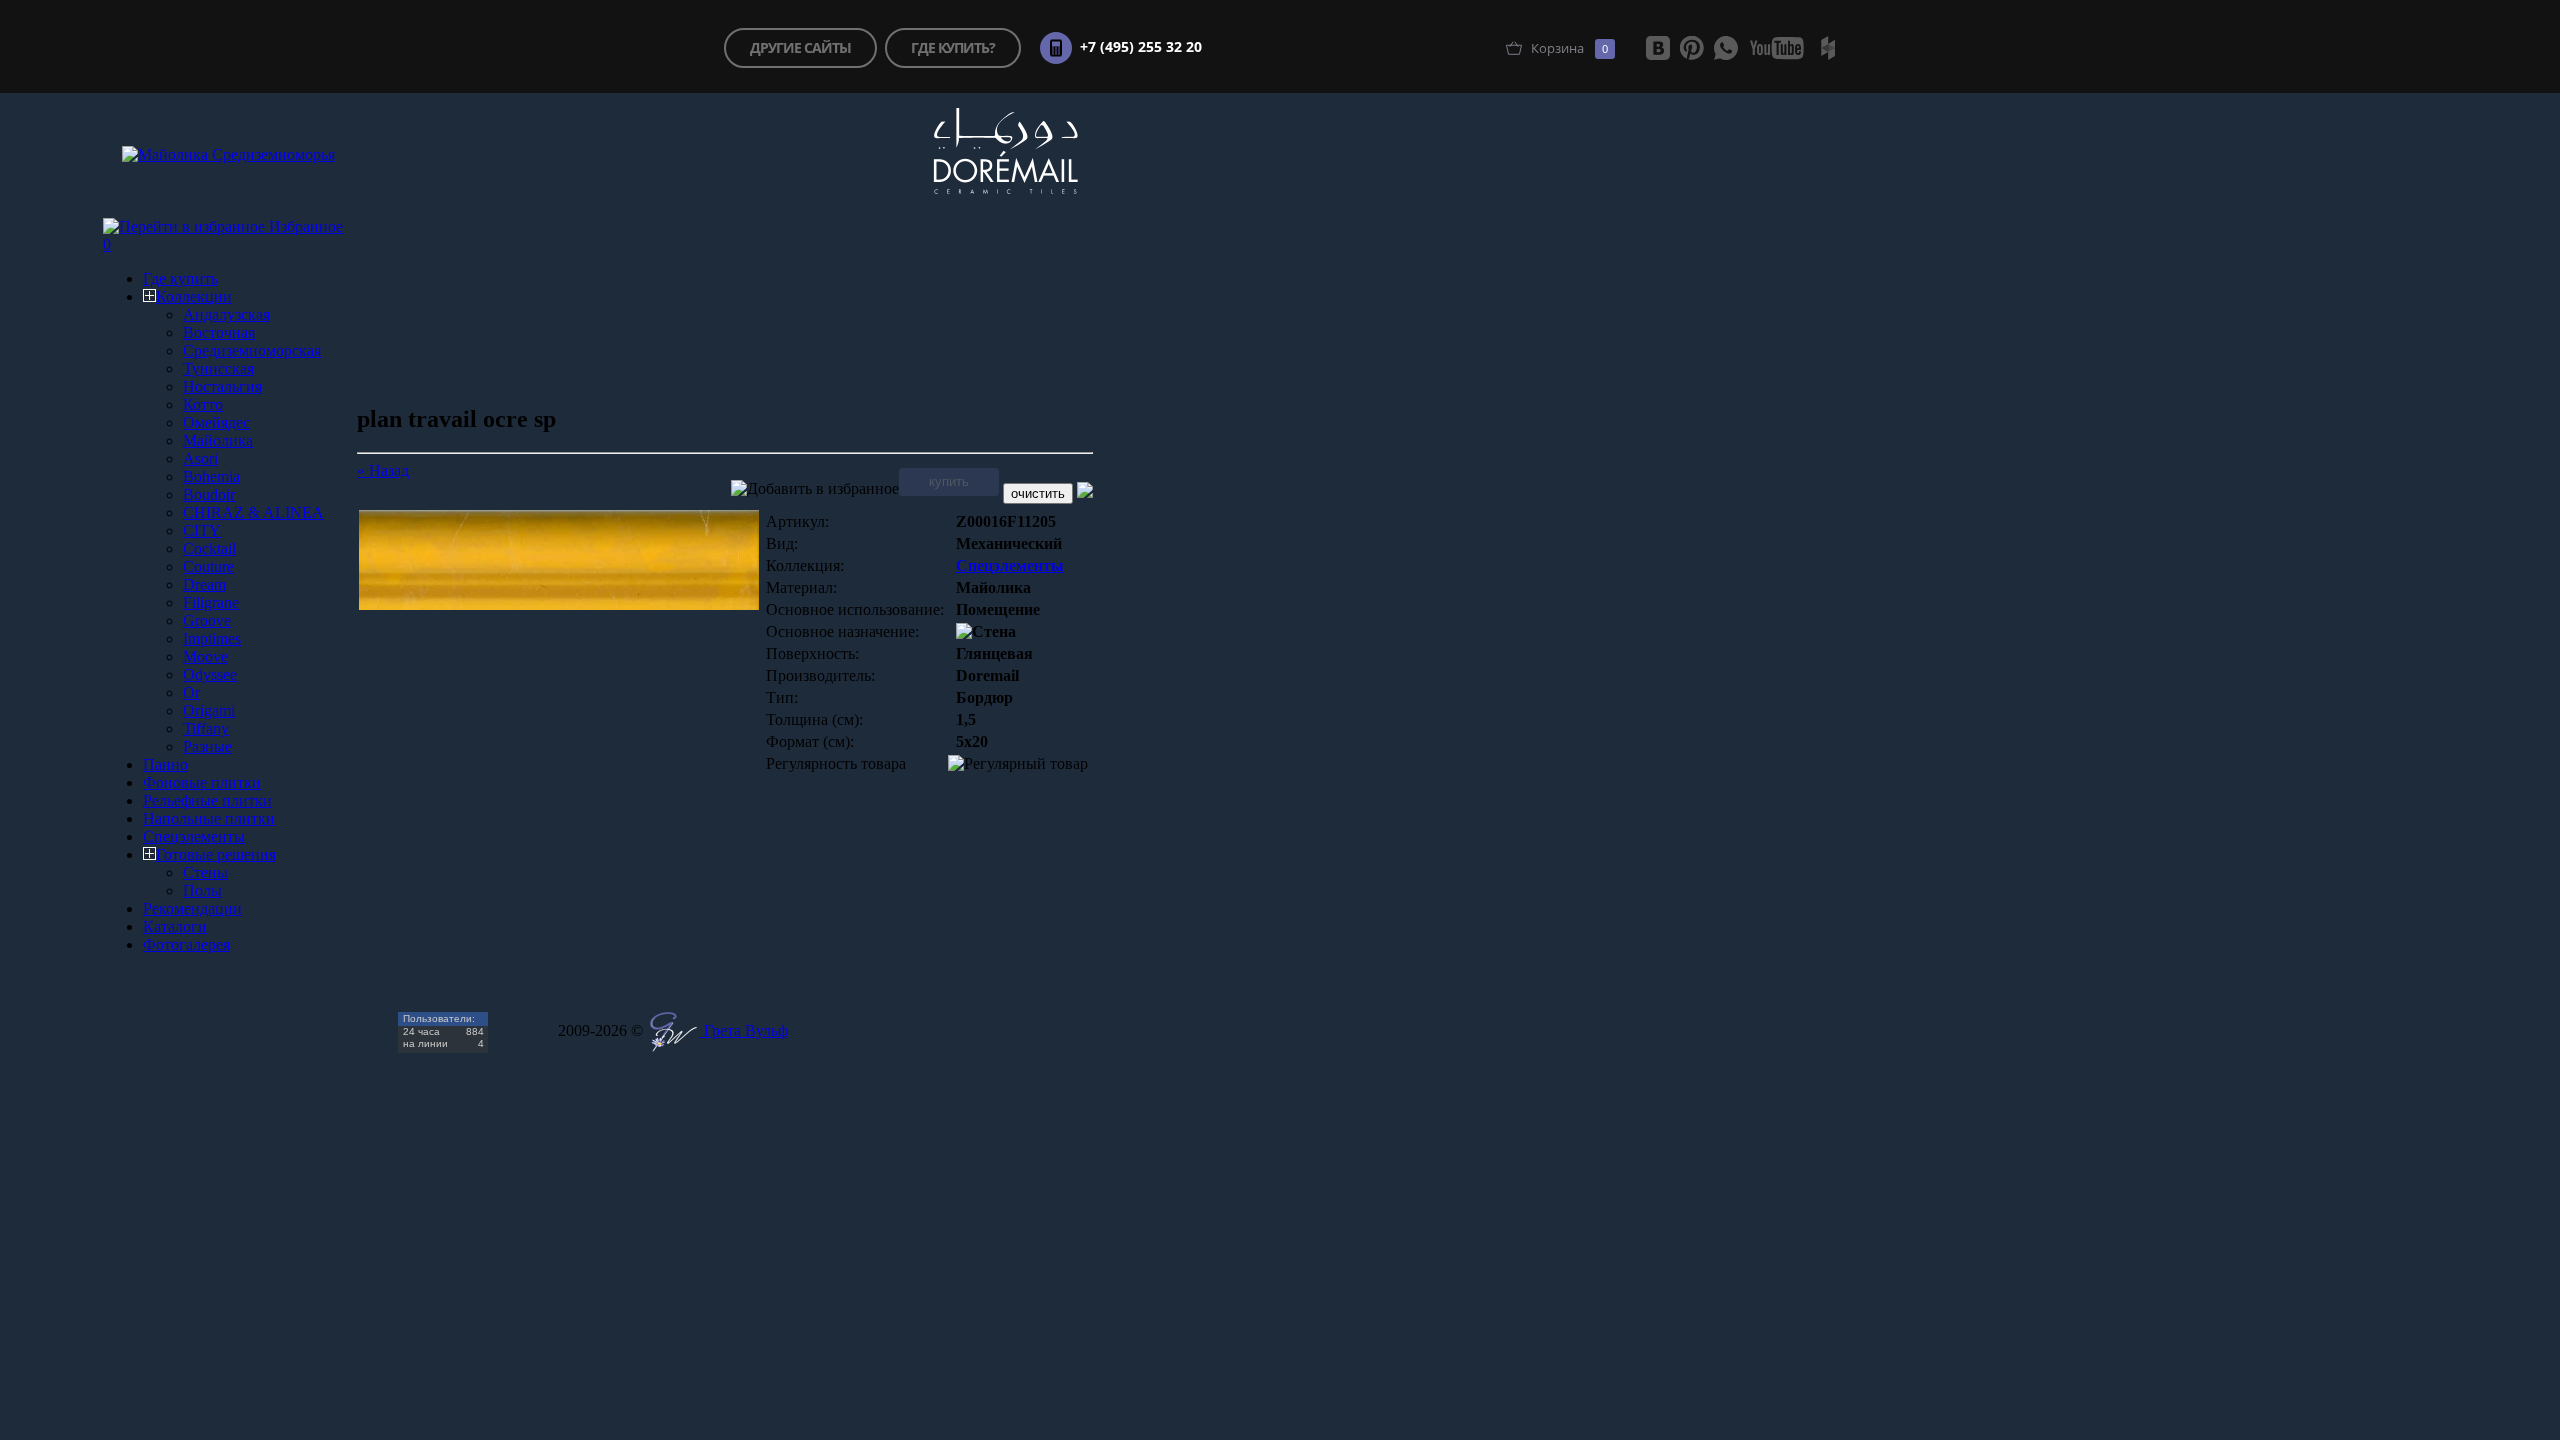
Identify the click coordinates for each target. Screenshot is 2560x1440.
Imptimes (212, 638)
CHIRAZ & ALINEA (253, 512)
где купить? (953, 47)
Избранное (306, 226)
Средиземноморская (252, 350)
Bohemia (211, 476)
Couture (208, 566)
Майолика (218, 440)
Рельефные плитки (207, 800)
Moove (205, 656)
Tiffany (206, 728)
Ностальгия (222, 386)
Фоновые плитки (202, 782)
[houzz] (1828, 48)
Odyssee (210, 674)
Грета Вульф (744, 1030)
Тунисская (218, 368)
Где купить (180, 278)
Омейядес (216, 422)
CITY (202, 530)
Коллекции (194, 296)
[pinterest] (1692, 48)
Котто (203, 404)
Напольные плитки (209, 818)
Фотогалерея (186, 944)
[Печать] (1085, 492)
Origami (209, 710)
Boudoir (209, 494)
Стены (205, 872)
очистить (1038, 493)
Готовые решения (216, 854)
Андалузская (226, 314)
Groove (207, 620)
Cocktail (209, 548)
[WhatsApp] (1726, 48)
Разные (207, 746)
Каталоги (175, 926)
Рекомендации (192, 908)
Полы (202, 890)
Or (191, 692)
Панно (165, 764)
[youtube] (1777, 48)
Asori (200, 458)
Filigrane (211, 602)
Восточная (219, 332)
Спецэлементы (194, 836)
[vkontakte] (1658, 48)
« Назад (383, 470)
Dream (204, 584)
